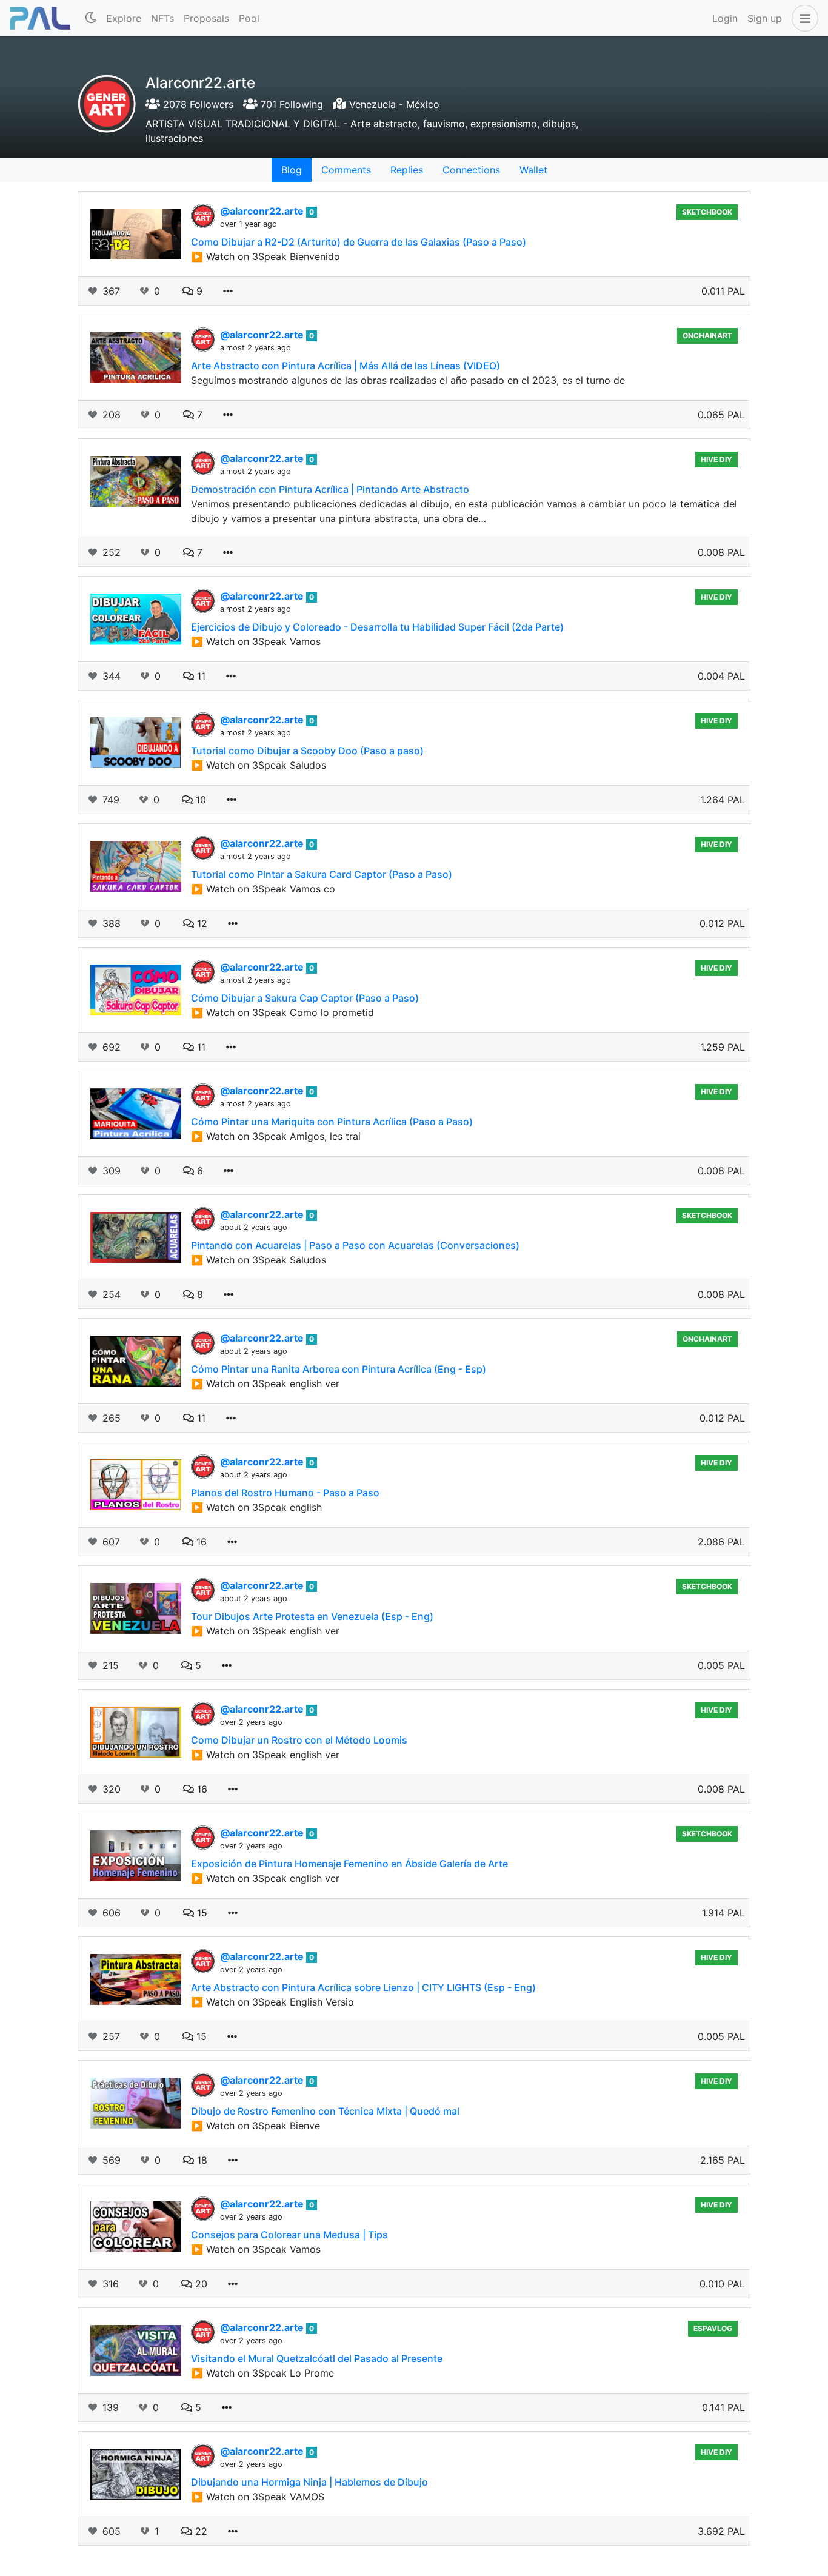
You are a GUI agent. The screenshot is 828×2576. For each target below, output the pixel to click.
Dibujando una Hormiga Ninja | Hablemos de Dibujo (309, 2482)
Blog (292, 170)
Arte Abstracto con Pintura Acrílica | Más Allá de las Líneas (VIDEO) (346, 366)
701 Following (290, 104)
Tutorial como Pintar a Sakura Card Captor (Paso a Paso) (322, 874)
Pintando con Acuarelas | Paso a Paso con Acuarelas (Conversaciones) (355, 1245)
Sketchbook (707, 212)
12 (201, 923)
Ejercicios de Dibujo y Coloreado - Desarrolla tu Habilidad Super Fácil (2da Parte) (377, 627)
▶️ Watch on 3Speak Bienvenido (265, 256)
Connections (471, 170)
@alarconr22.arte (263, 211)
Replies (407, 170)
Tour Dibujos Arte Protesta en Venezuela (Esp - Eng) (312, 1616)
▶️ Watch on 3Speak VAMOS (258, 2497)
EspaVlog (713, 2328)
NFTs (162, 18)
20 (200, 2284)
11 (200, 676)
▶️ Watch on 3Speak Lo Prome (262, 2373)
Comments (346, 170)
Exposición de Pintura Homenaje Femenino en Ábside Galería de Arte (349, 1864)
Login (725, 18)
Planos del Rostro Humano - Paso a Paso (285, 1493)
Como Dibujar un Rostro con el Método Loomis (299, 1740)
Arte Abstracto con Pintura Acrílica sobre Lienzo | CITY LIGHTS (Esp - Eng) (363, 1987)
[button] (803, 18)
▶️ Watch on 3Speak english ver (265, 1383)
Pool (249, 18)
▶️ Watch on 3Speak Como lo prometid (282, 1012)
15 (201, 1913)
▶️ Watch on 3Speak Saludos (259, 765)
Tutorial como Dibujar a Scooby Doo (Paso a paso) (307, 751)
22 (200, 2531)
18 (201, 2160)
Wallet (533, 170)
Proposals (206, 18)
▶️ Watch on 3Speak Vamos (256, 641)
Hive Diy (716, 459)
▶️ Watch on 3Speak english (256, 1507)
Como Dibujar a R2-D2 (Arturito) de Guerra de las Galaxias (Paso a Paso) (359, 242)
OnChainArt (707, 336)
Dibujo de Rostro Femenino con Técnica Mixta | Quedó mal (325, 2111)
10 (199, 800)
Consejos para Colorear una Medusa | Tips (289, 2235)
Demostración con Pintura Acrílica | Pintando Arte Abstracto (330, 489)
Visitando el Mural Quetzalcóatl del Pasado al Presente (317, 2358)
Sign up (765, 18)
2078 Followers (197, 104)
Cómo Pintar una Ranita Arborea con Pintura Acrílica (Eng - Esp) (339, 1369)
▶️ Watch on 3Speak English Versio (272, 2002)
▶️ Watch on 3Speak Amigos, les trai (276, 1136)
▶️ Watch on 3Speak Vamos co (263, 889)
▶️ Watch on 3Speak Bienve (255, 2126)
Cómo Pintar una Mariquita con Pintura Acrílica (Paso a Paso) (332, 1122)
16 (200, 1542)
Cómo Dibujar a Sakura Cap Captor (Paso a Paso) (305, 998)
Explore (124, 18)
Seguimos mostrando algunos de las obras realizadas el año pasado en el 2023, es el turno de (408, 380)
